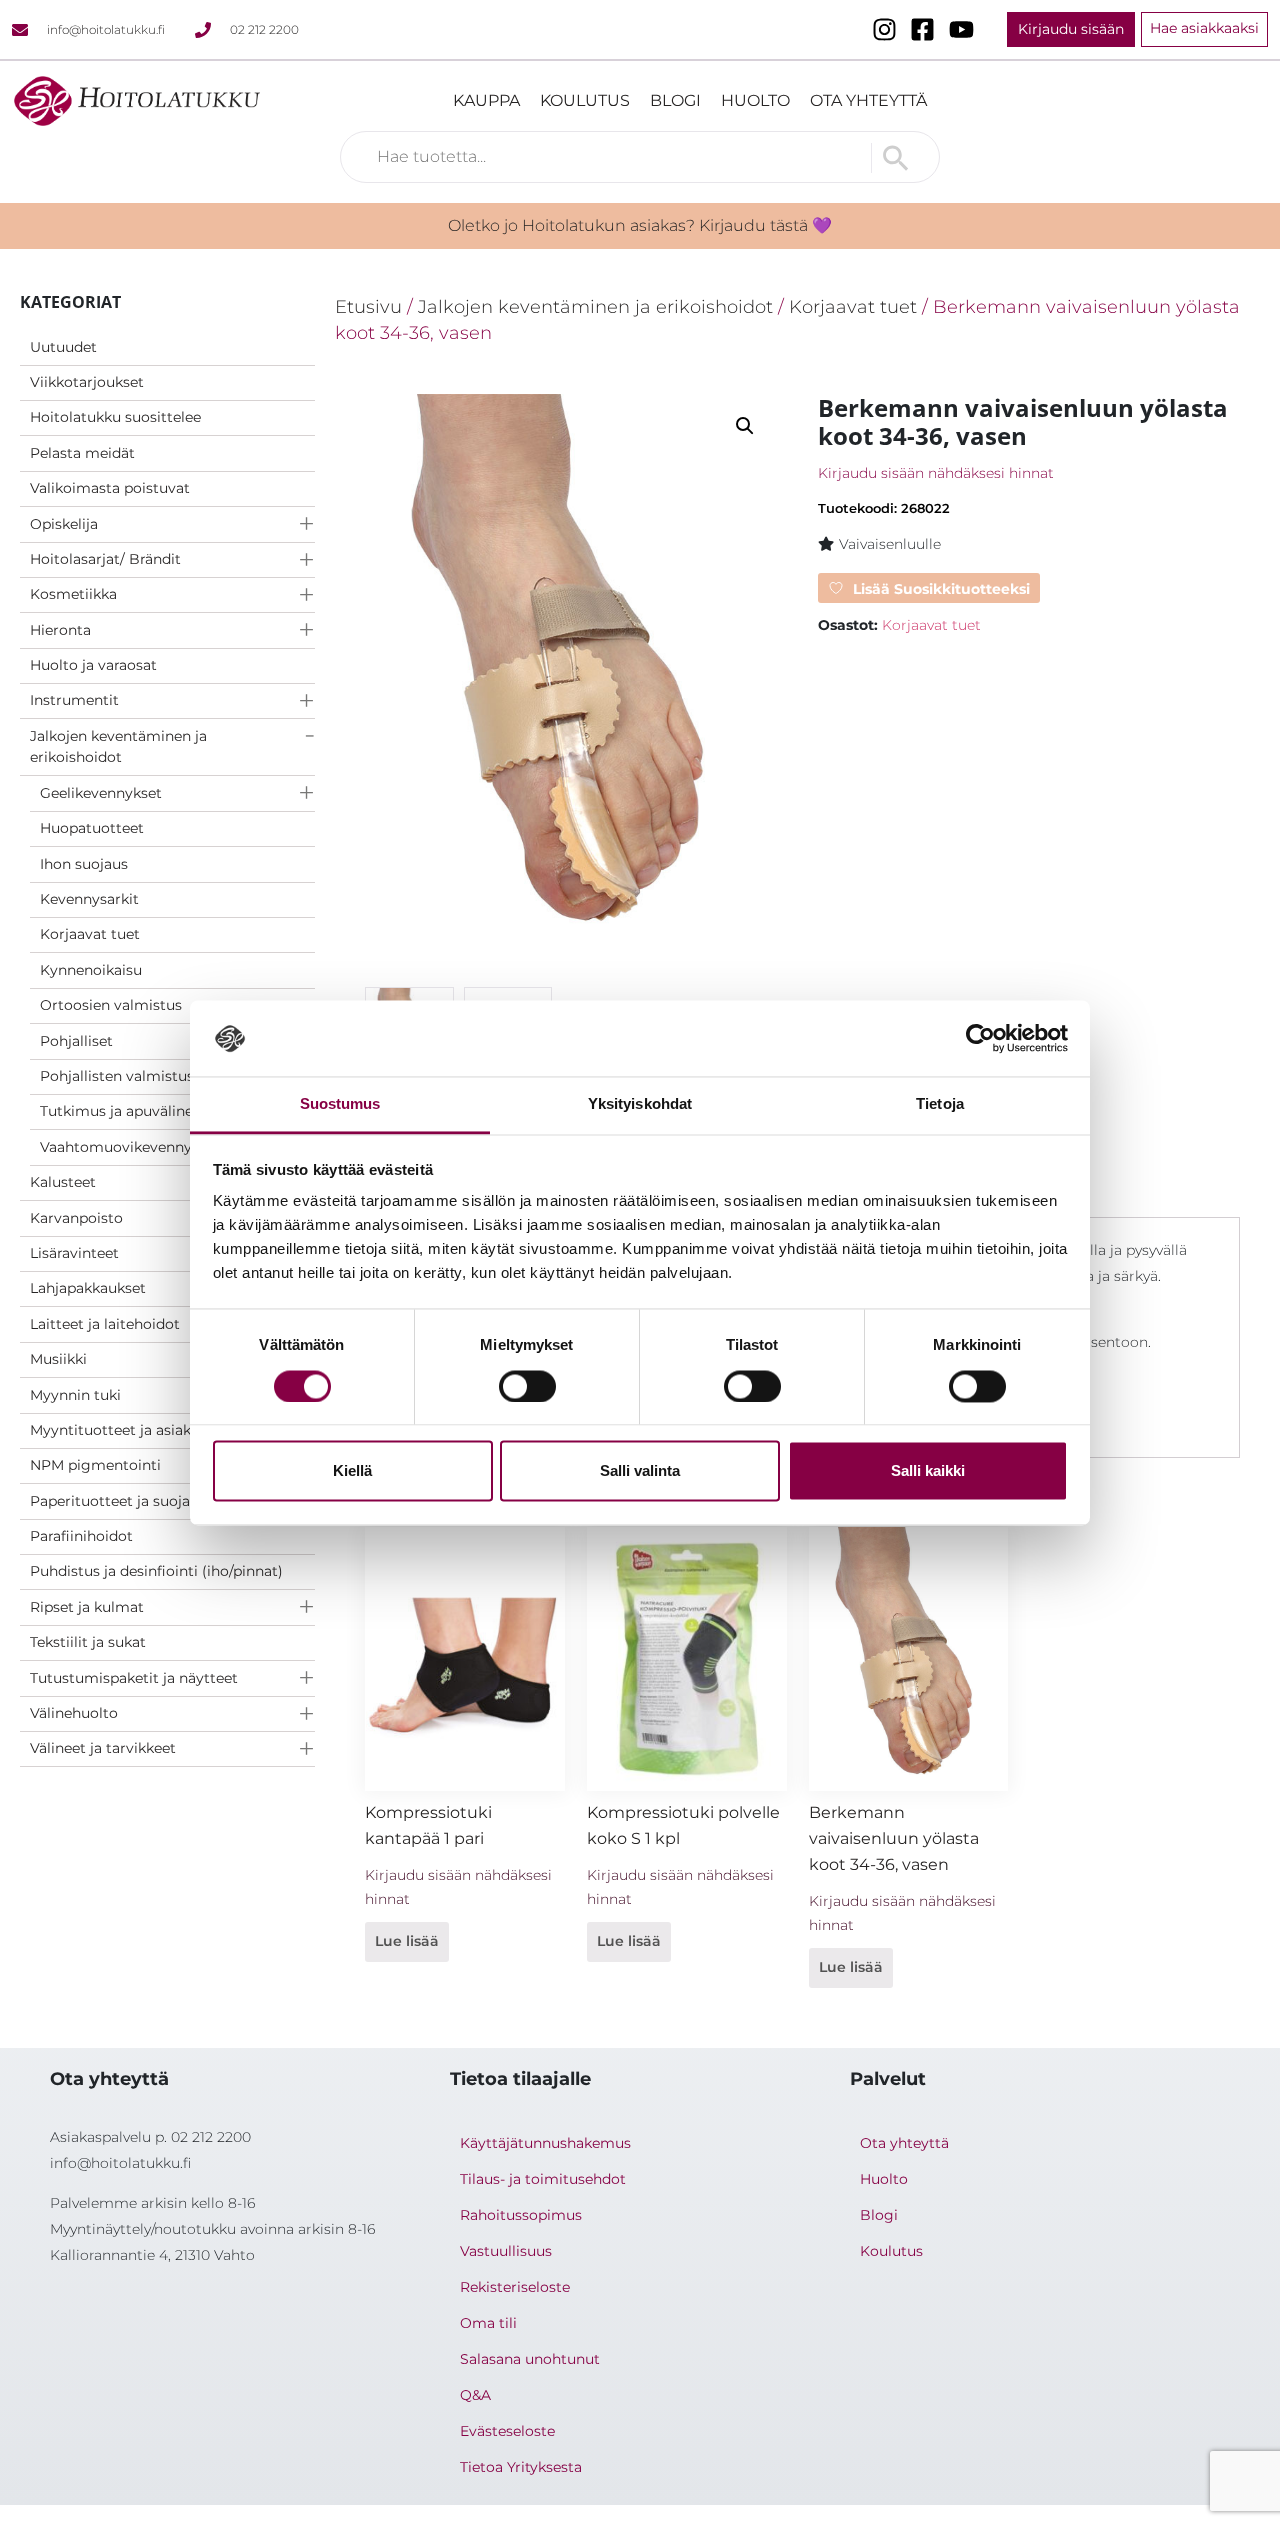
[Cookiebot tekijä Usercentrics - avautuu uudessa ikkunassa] (980, 1038)
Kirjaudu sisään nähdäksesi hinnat (936, 473)
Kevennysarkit (89, 899)
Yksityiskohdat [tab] (640, 1104)
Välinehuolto (74, 1713)
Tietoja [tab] (940, 1104)
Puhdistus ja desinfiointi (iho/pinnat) (156, 1571)
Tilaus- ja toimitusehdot (543, 2179)
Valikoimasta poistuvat (110, 488)
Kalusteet (63, 1182)
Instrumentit (74, 700)
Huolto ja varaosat (93, 665)
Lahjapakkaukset (88, 1288)
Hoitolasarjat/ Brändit (105, 559)
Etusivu (368, 306)
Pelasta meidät (82, 453)
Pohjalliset (76, 1041)
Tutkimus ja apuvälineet (123, 1111)
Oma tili (488, 2323)
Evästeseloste (507, 2431)
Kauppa (486, 100)
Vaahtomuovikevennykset (130, 1147)
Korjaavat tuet (90, 934)
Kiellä (352, 1471)
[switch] (527, 1386)
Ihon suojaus (84, 864)
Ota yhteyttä (868, 100)
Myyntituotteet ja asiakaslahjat (137, 1430)
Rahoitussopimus (521, 2215)
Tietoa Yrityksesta (521, 2467)
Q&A (475, 2395)
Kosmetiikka (73, 594)
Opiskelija (64, 524)
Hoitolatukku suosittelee (115, 417)
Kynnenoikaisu (91, 970)
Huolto (755, 100)
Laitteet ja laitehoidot (105, 1324)
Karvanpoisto (76, 1218)
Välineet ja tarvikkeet (103, 1748)
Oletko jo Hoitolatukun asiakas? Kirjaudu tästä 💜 (640, 225)
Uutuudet (63, 347)
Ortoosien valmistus (111, 1005)
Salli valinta (640, 1471)
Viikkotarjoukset (87, 382)
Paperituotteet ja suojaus (118, 1501)
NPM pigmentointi (95, 1465)
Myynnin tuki (75, 1395)
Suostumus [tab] (340, 1104)
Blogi (675, 100)
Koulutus (585, 100)
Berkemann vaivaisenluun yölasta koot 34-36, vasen (894, 1838)
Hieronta (60, 630)
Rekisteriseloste (515, 2287)
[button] (745, 426)
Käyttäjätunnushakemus (545, 2143)
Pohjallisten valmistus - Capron (149, 1076)
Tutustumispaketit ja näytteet (134, 1678)
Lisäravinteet (74, 1253)
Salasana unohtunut (530, 2359)
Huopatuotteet (92, 828)
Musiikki (58, 1359)
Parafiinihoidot (81, 1536)
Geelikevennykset (101, 793)
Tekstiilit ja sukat (88, 1642)
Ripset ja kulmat (87, 1607)
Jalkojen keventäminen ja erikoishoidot (118, 747)
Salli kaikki (928, 1471)
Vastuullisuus (506, 2251)
